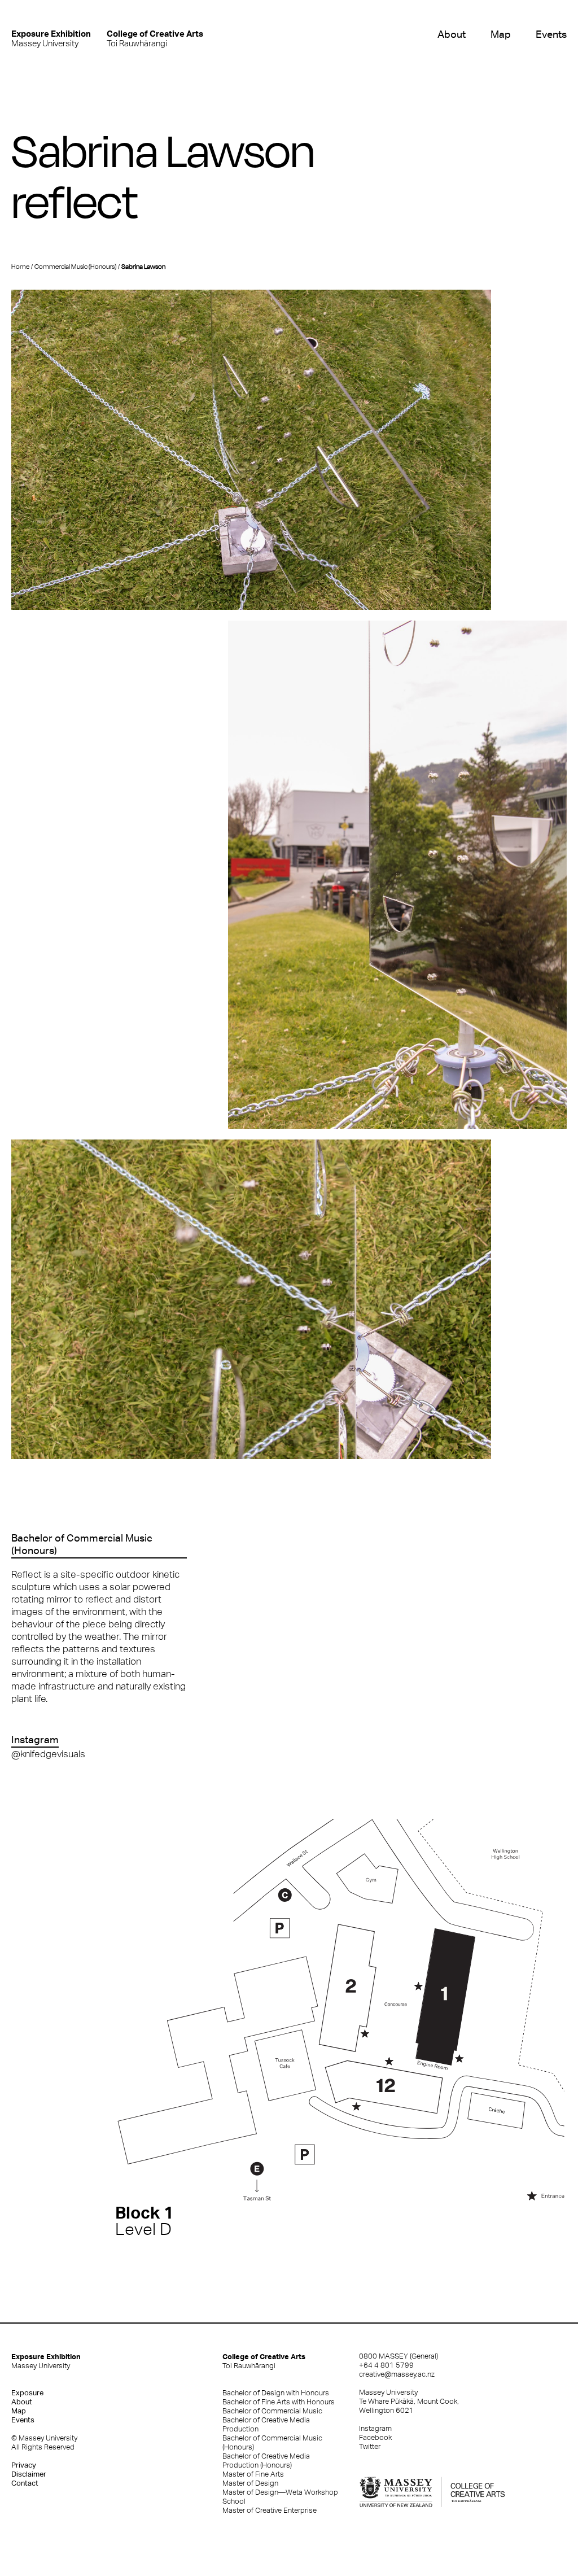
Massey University (51, 38)
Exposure (27, 2393)
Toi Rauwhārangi (155, 38)
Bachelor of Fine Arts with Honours (279, 2402)
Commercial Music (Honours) (75, 267)
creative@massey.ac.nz (397, 2374)
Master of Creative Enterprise (270, 2510)
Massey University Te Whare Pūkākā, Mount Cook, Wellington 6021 (409, 2401)
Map (501, 34)
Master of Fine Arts (253, 2474)
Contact (25, 2483)
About (452, 34)
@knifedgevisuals (48, 1754)
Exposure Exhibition (46, 2361)
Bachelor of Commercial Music (272, 2411)
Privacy (24, 2465)
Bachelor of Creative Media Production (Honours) (266, 2461)
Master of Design (250, 2483)
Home (20, 267)
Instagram (375, 2428)
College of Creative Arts (264, 2361)
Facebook (375, 2437)
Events (551, 34)
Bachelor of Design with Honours (276, 2393)
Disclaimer (29, 2474)
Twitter (370, 2446)
